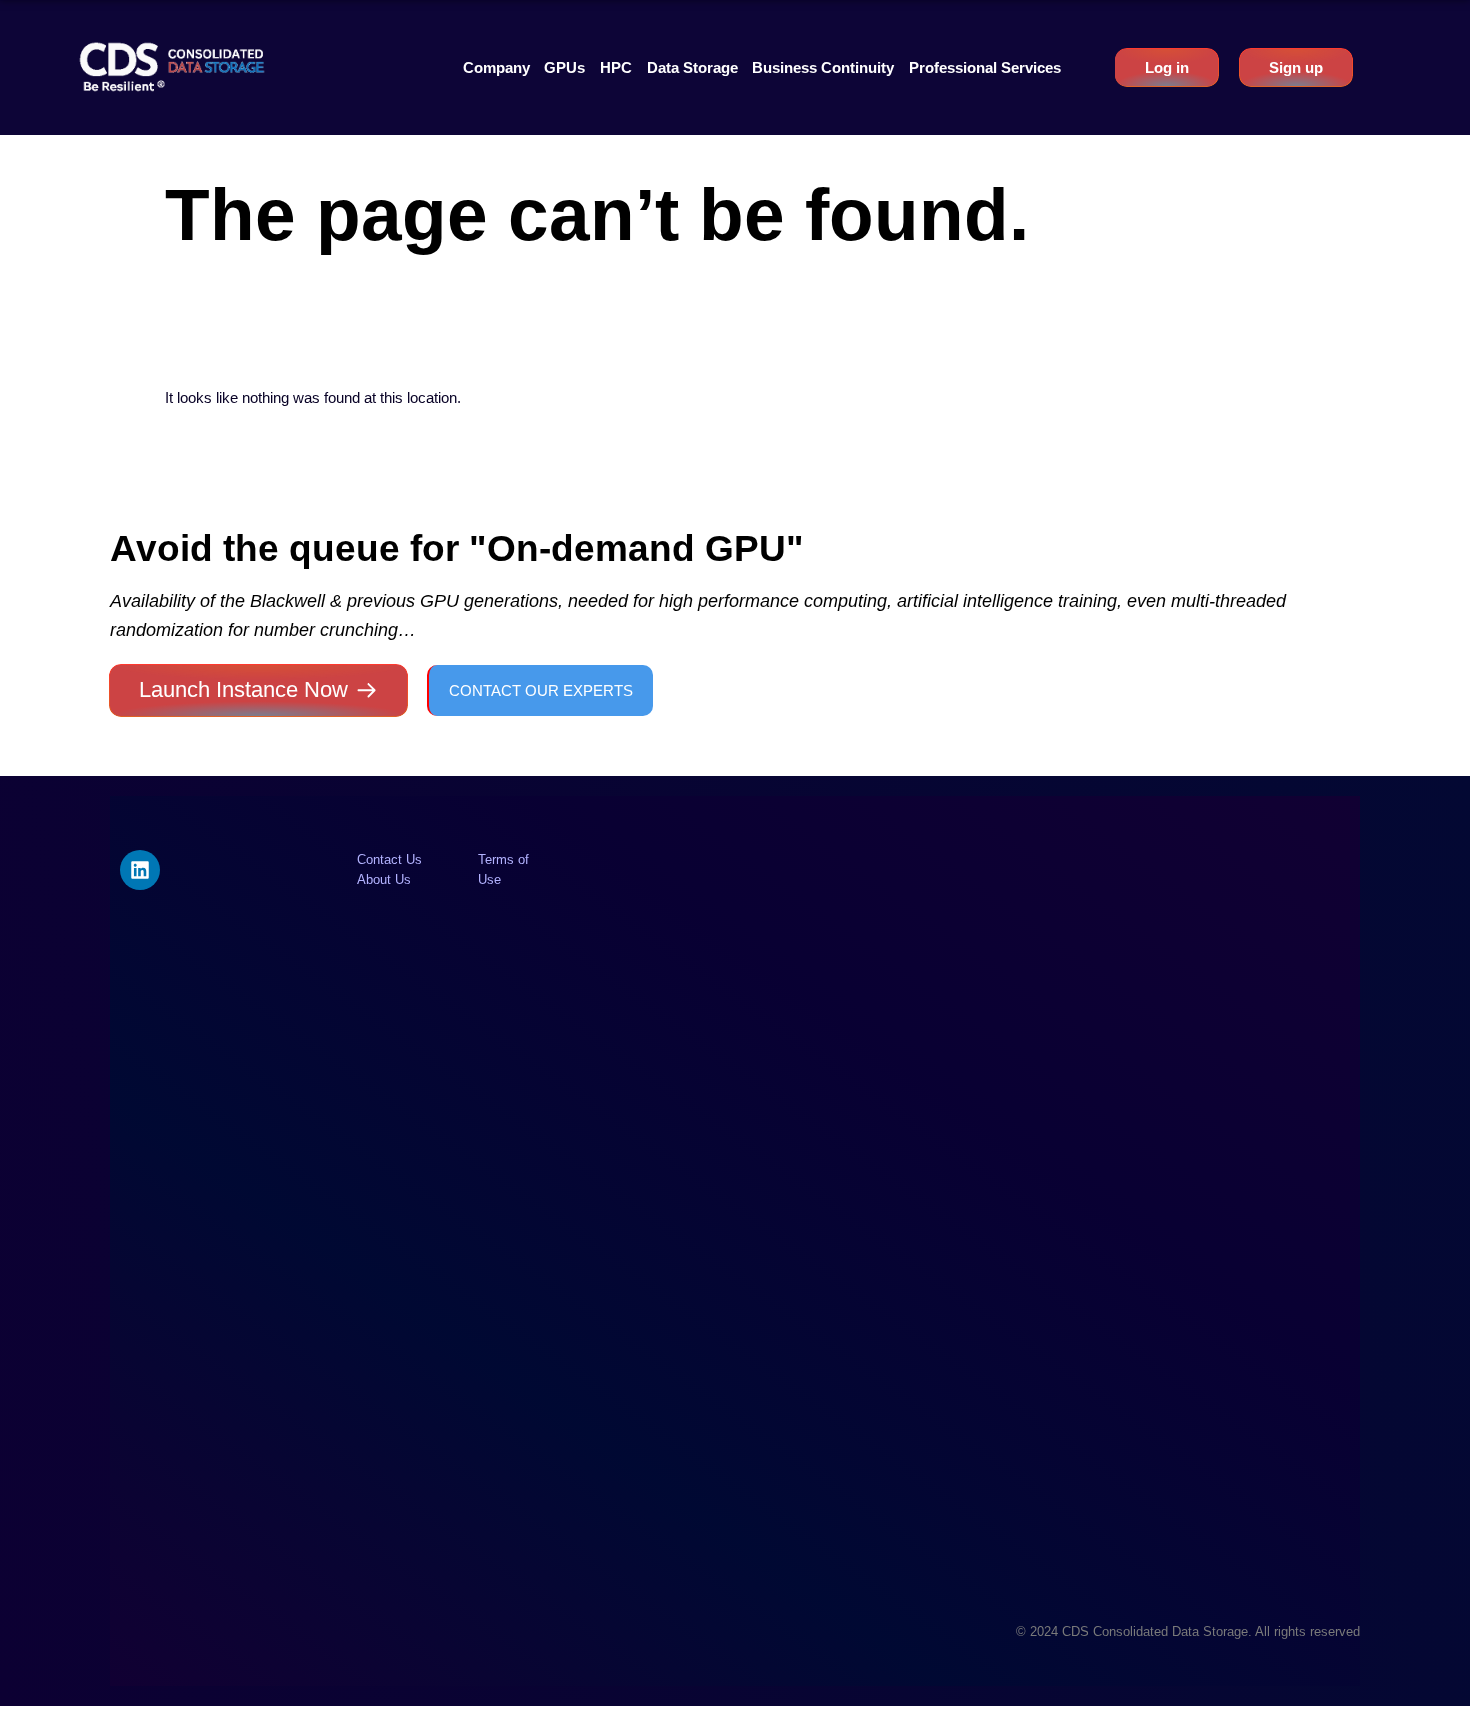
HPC (616, 67)
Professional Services (985, 67)
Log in (1167, 67)
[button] (496, 67)
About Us (384, 879)
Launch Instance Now (243, 689)
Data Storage (692, 67)
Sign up (1296, 67)
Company (496, 67)
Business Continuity (823, 67)
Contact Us (389, 859)
